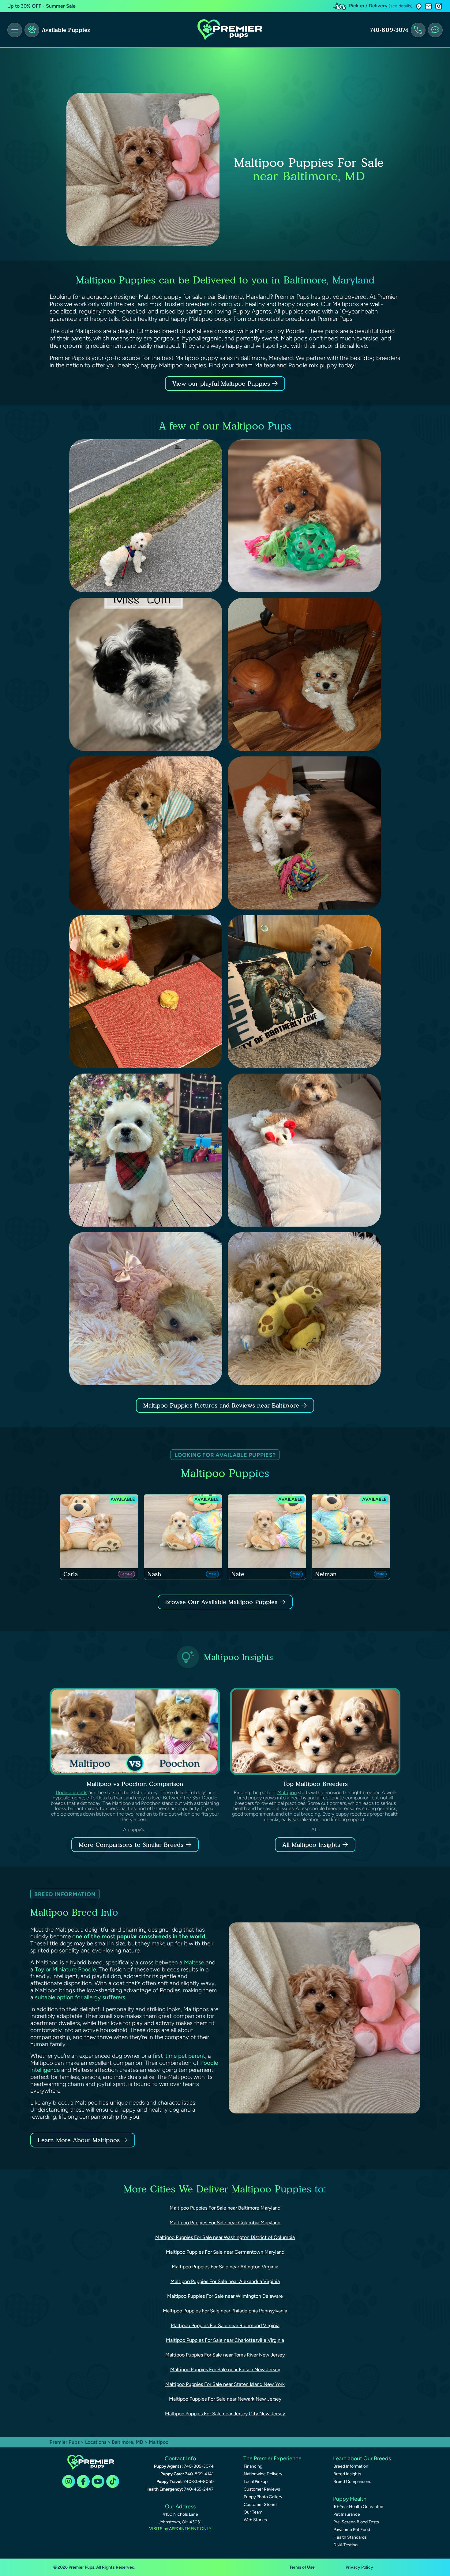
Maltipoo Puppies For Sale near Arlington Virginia (225, 2267)
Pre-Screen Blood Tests (356, 2522)
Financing (253, 2466)
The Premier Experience (272, 2458)
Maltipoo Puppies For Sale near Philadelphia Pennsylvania (225, 2311)
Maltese (194, 1962)
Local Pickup (256, 2482)
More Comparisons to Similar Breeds (131, 1845)
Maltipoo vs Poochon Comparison (135, 1784)
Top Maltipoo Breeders (315, 1784)
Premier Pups (65, 2442)
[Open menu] (15, 30)
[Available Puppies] (32, 30)
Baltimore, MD (128, 2442)
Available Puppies (66, 30)
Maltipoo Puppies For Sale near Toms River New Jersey (225, 2355)
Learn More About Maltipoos (79, 2140)
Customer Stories (261, 2505)
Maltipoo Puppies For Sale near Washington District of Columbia (225, 2237)
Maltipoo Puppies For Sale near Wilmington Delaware (225, 2296)
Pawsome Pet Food (352, 2530)
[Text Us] (435, 30)
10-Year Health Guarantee (358, 2507)
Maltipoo (287, 1792)
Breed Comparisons (352, 2482)
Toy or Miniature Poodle (65, 1969)
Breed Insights (347, 2474)
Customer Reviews (262, 2489)
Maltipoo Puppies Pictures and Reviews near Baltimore (222, 1405)
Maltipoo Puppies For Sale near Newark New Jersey (225, 2399)
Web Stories (255, 2520)
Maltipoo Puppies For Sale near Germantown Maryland (225, 2252)
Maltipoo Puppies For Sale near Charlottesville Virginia (225, 2340)
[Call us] (418, 30)
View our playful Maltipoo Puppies (222, 384)
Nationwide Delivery (263, 2474)
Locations (96, 2442)
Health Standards (350, 2537)
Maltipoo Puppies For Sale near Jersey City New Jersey (225, 2414)
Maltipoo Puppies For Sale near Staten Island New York (225, 2384)
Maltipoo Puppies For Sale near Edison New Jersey (225, 2370)
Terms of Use (302, 2567)
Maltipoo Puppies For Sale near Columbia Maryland (225, 2223)
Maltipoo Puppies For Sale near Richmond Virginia (225, 2325)
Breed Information (351, 2466)
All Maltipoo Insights (311, 1845)
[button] (419, 6)
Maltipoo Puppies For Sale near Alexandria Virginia (225, 2281)
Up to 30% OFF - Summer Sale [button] (41, 6)
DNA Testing (345, 2545)
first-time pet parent (179, 2056)
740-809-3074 (389, 30)
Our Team (253, 2512)
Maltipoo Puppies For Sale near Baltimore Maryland (225, 2208)
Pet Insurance (347, 2514)
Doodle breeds (71, 1792)
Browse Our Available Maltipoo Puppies (221, 1602)
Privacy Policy (359, 2567)
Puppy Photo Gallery (263, 2497)
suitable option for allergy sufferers (80, 1997)
